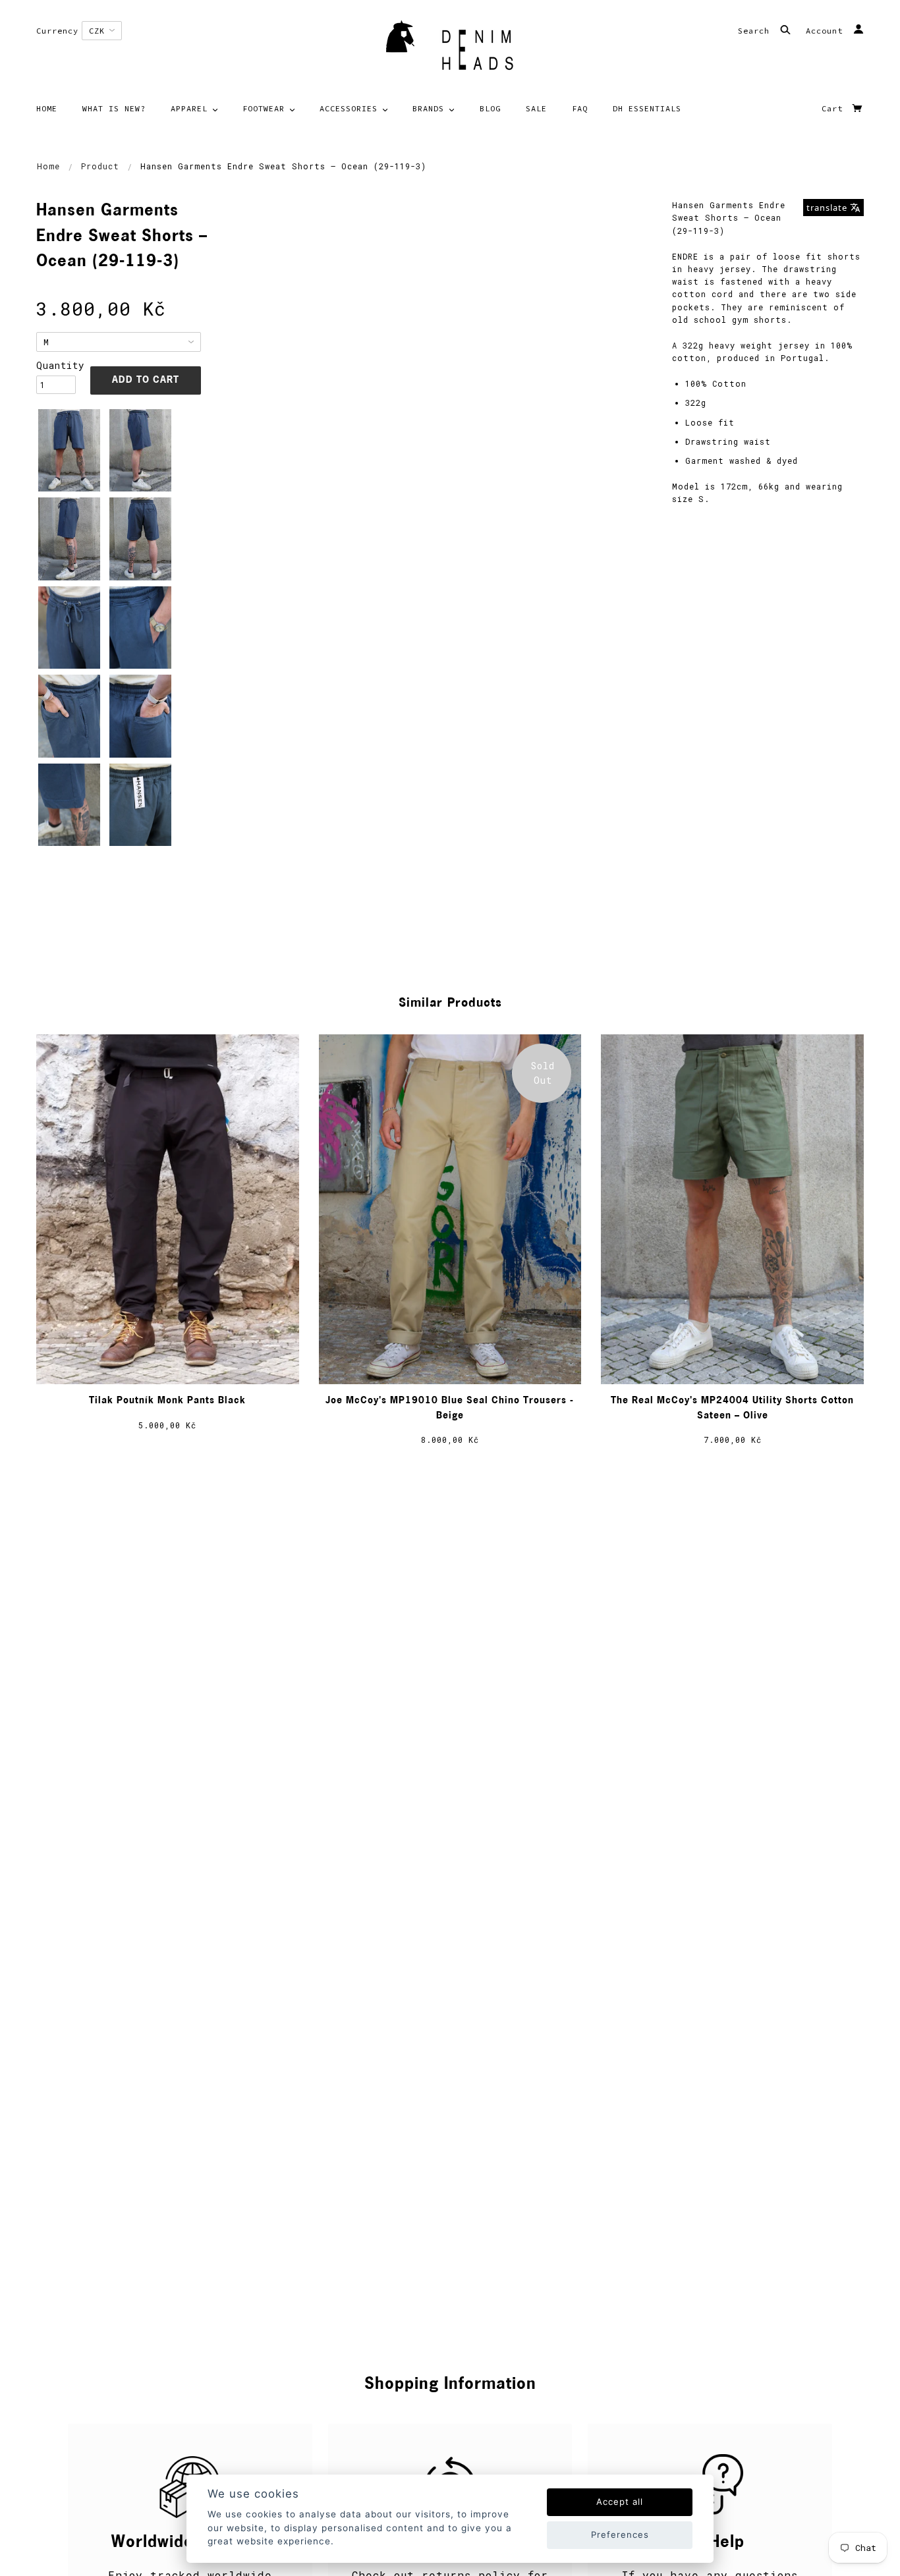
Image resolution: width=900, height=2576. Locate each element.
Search (756, 31)
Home (48, 166)
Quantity (56, 365)
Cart (835, 108)
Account (827, 31)
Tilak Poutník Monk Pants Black (167, 1401)
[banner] (450, 49)
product (100, 166)
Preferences (620, 2534)
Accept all (620, 2502)
